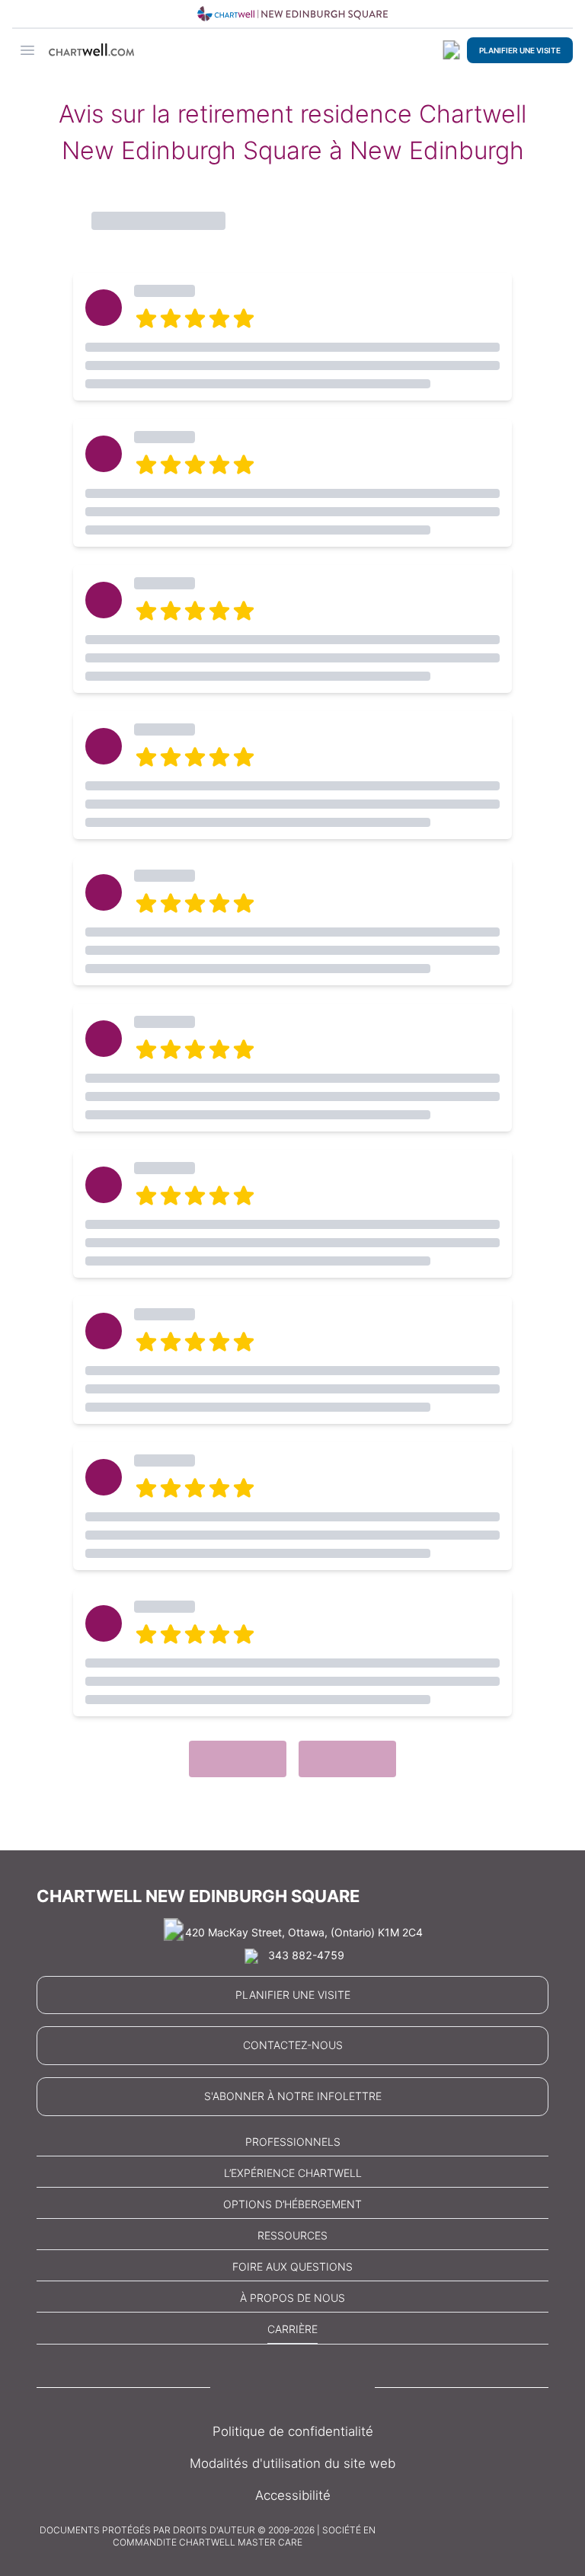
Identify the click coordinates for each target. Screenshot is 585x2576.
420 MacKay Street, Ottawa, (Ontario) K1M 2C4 (304, 1932)
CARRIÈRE (292, 2329)
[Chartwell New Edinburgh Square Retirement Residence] (292, 14)
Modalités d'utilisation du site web (292, 2463)
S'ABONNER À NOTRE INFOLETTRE (293, 2096)
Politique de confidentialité (293, 2431)
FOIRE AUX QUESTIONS (292, 2266)
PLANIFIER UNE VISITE (520, 50)
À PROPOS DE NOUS (292, 2298)
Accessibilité (293, 2495)
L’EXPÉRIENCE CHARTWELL (293, 2173)
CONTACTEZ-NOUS (293, 2045)
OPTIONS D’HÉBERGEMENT (292, 2204)
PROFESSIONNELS (293, 2142)
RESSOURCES (292, 2235)
